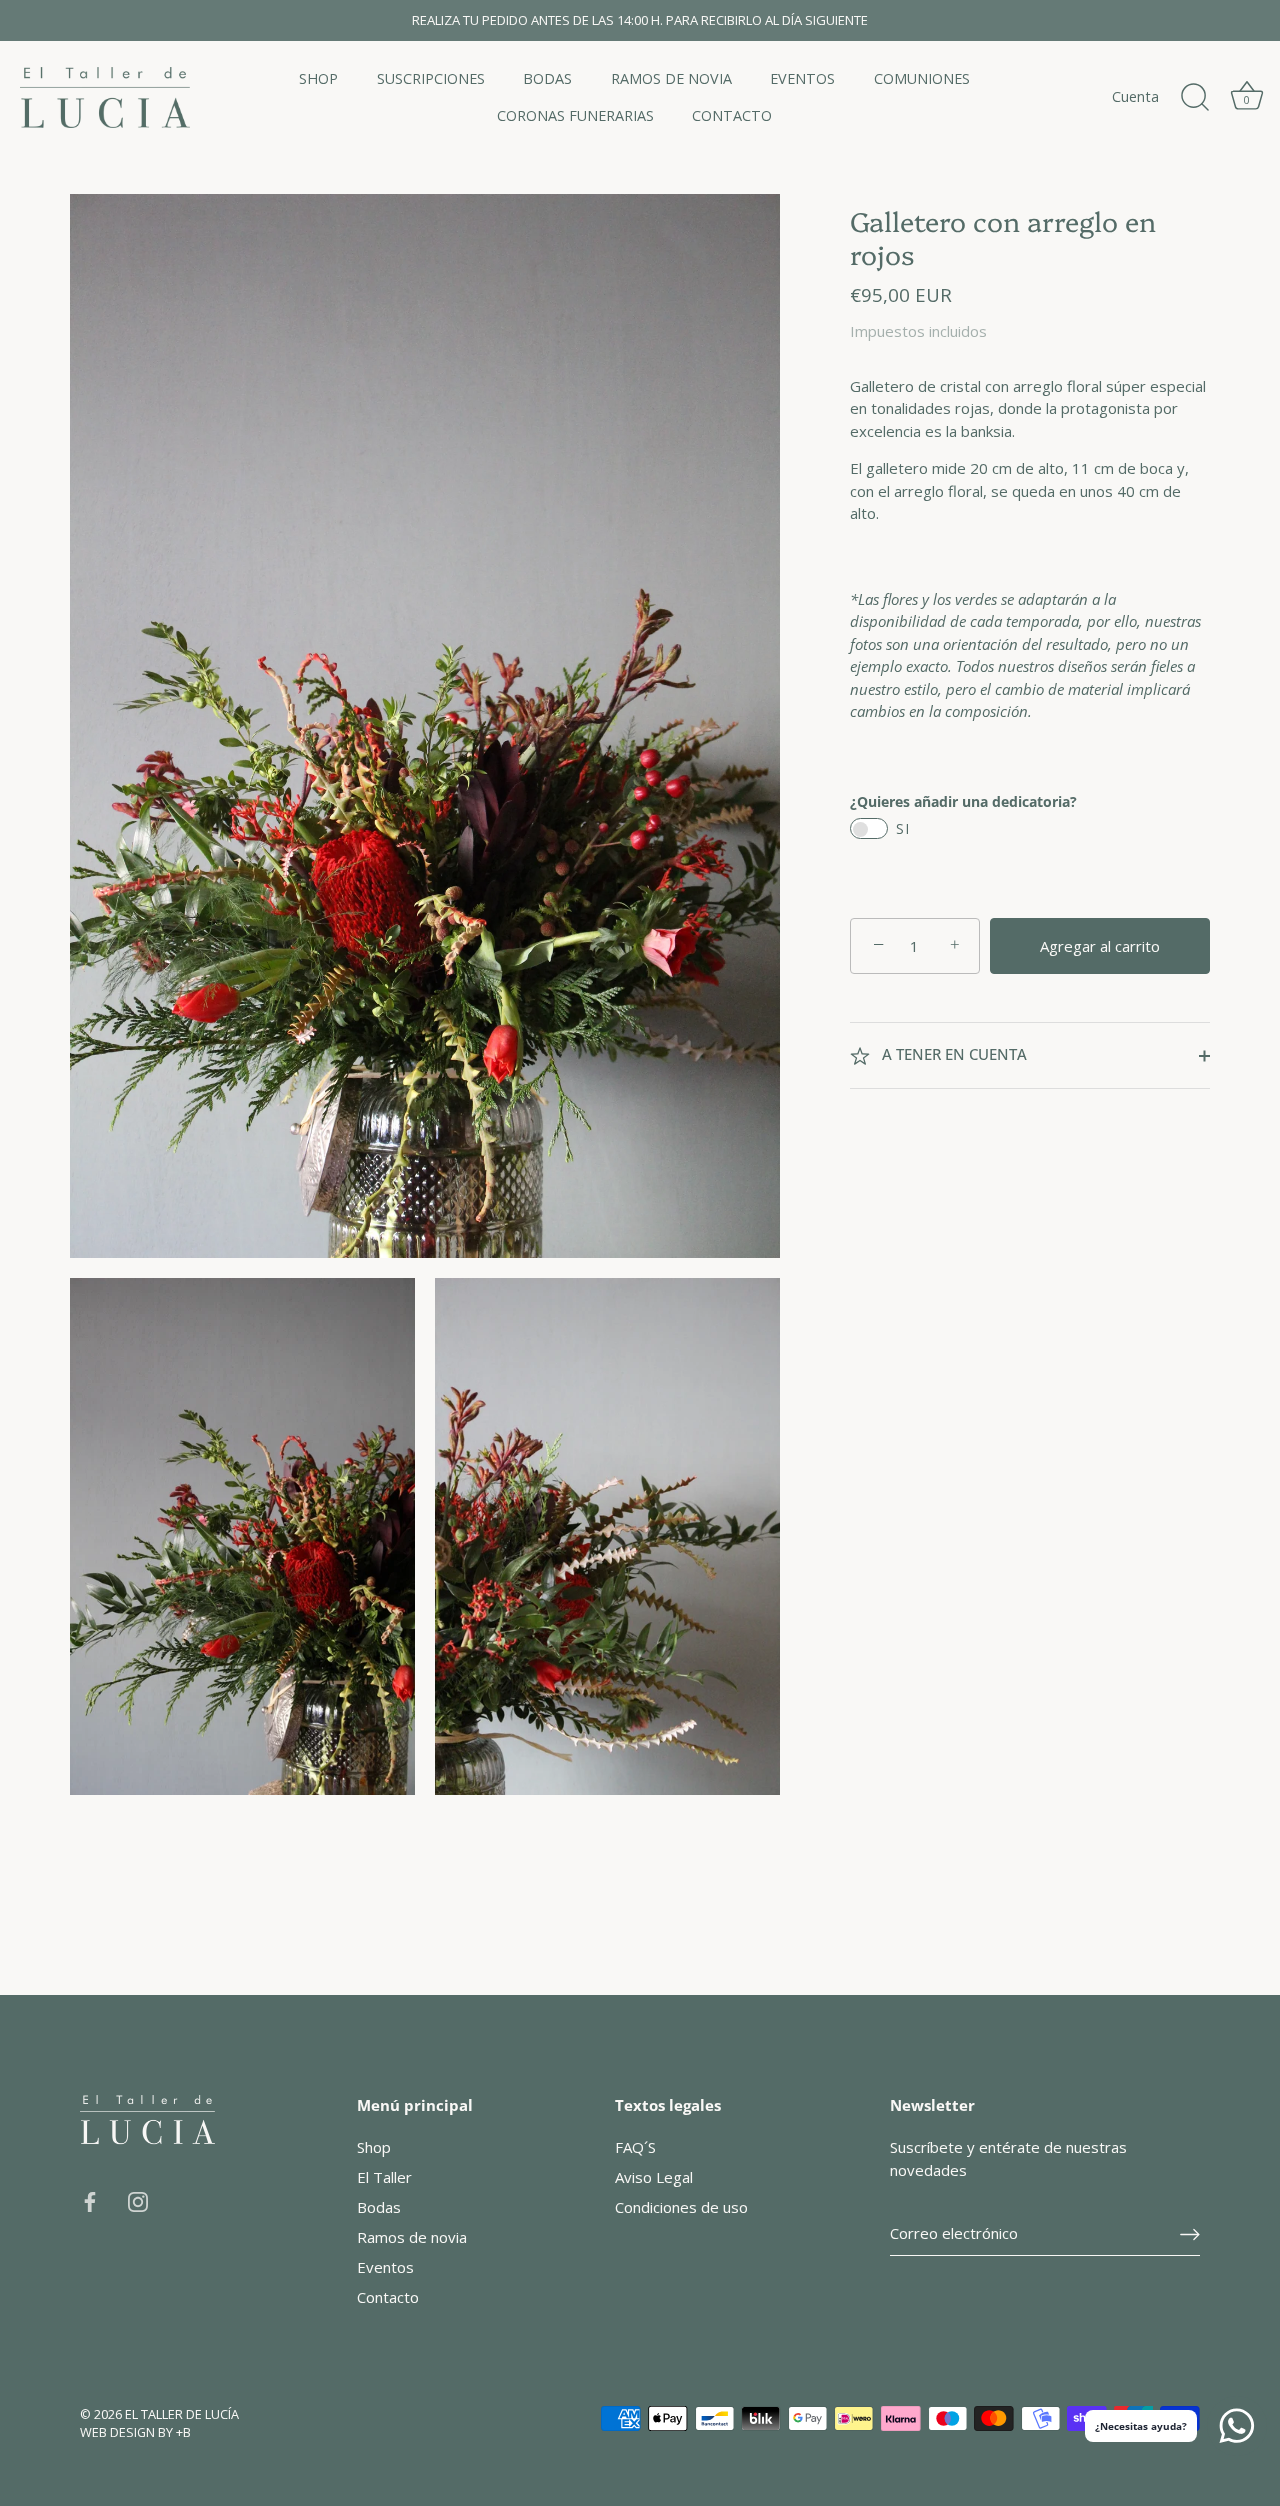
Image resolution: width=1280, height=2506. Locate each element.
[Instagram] (138, 2200)
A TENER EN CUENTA (952, 1055)
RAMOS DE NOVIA (671, 78)
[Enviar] (1190, 2233)
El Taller (384, 2177)
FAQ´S (635, 2147)
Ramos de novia (412, 2237)
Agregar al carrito (1100, 946)
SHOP (318, 78)
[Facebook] (90, 2200)
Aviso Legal (654, 2177)
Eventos (385, 2267)
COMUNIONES (922, 78)
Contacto (388, 2297)
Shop (374, 2147)
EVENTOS (802, 78)
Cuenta (1135, 96)
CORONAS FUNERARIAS (575, 115)
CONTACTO (732, 115)
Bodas (379, 2207)
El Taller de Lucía (182, 2414)
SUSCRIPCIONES (431, 78)
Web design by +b (135, 2432)
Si (902, 829)
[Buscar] (1195, 98)
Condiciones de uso (681, 2207)
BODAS (547, 78)
